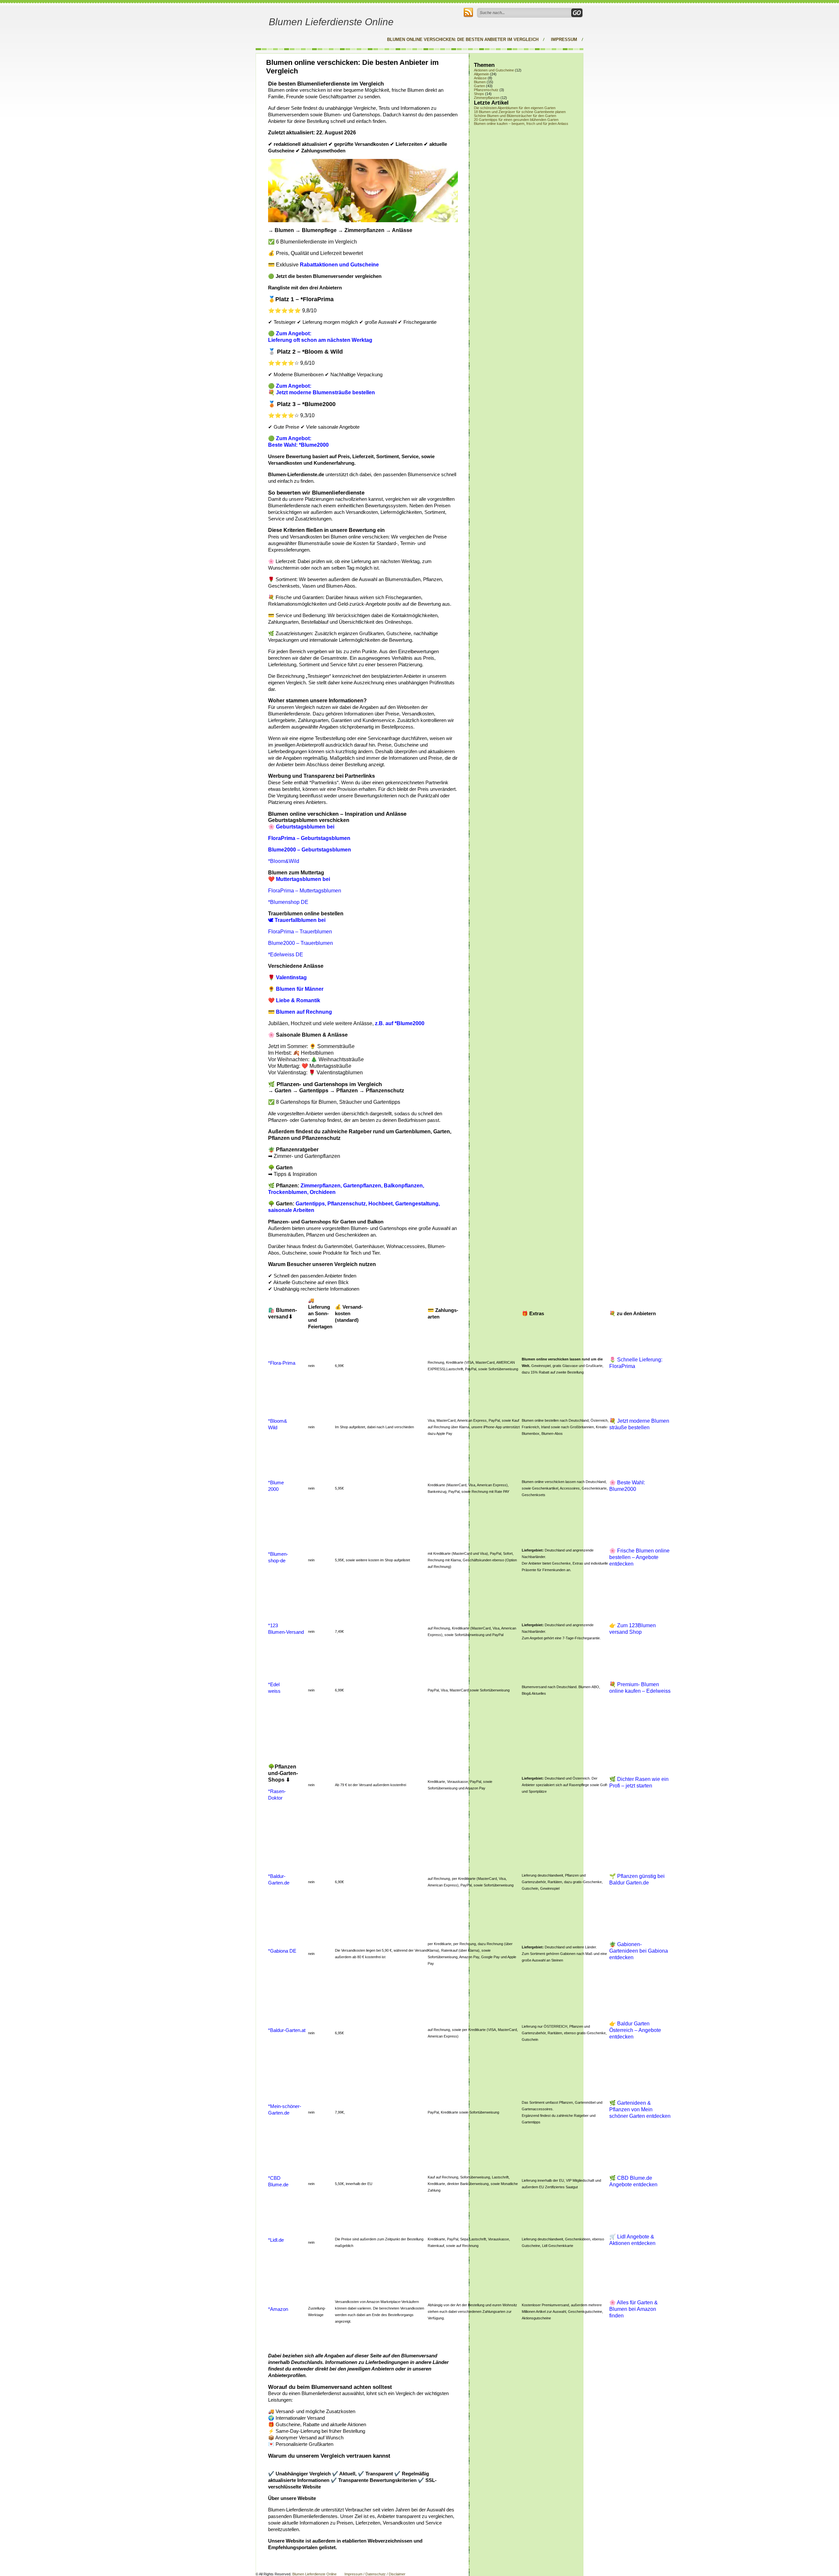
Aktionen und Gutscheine (494, 70)
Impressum (564, 39)
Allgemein (481, 74)
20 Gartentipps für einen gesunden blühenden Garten (516, 120)
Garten (479, 86)
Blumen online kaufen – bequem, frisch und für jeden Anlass (521, 124)
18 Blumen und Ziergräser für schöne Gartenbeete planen (520, 112)
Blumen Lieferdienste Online (331, 22)
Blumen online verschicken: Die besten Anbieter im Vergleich (463, 39)
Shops (479, 94)
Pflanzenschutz (486, 90)
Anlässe (480, 78)
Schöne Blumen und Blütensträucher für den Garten (515, 116)
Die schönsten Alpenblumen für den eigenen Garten (515, 108)
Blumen (480, 82)
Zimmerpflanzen (487, 98)
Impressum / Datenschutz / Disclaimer (375, 2574)
